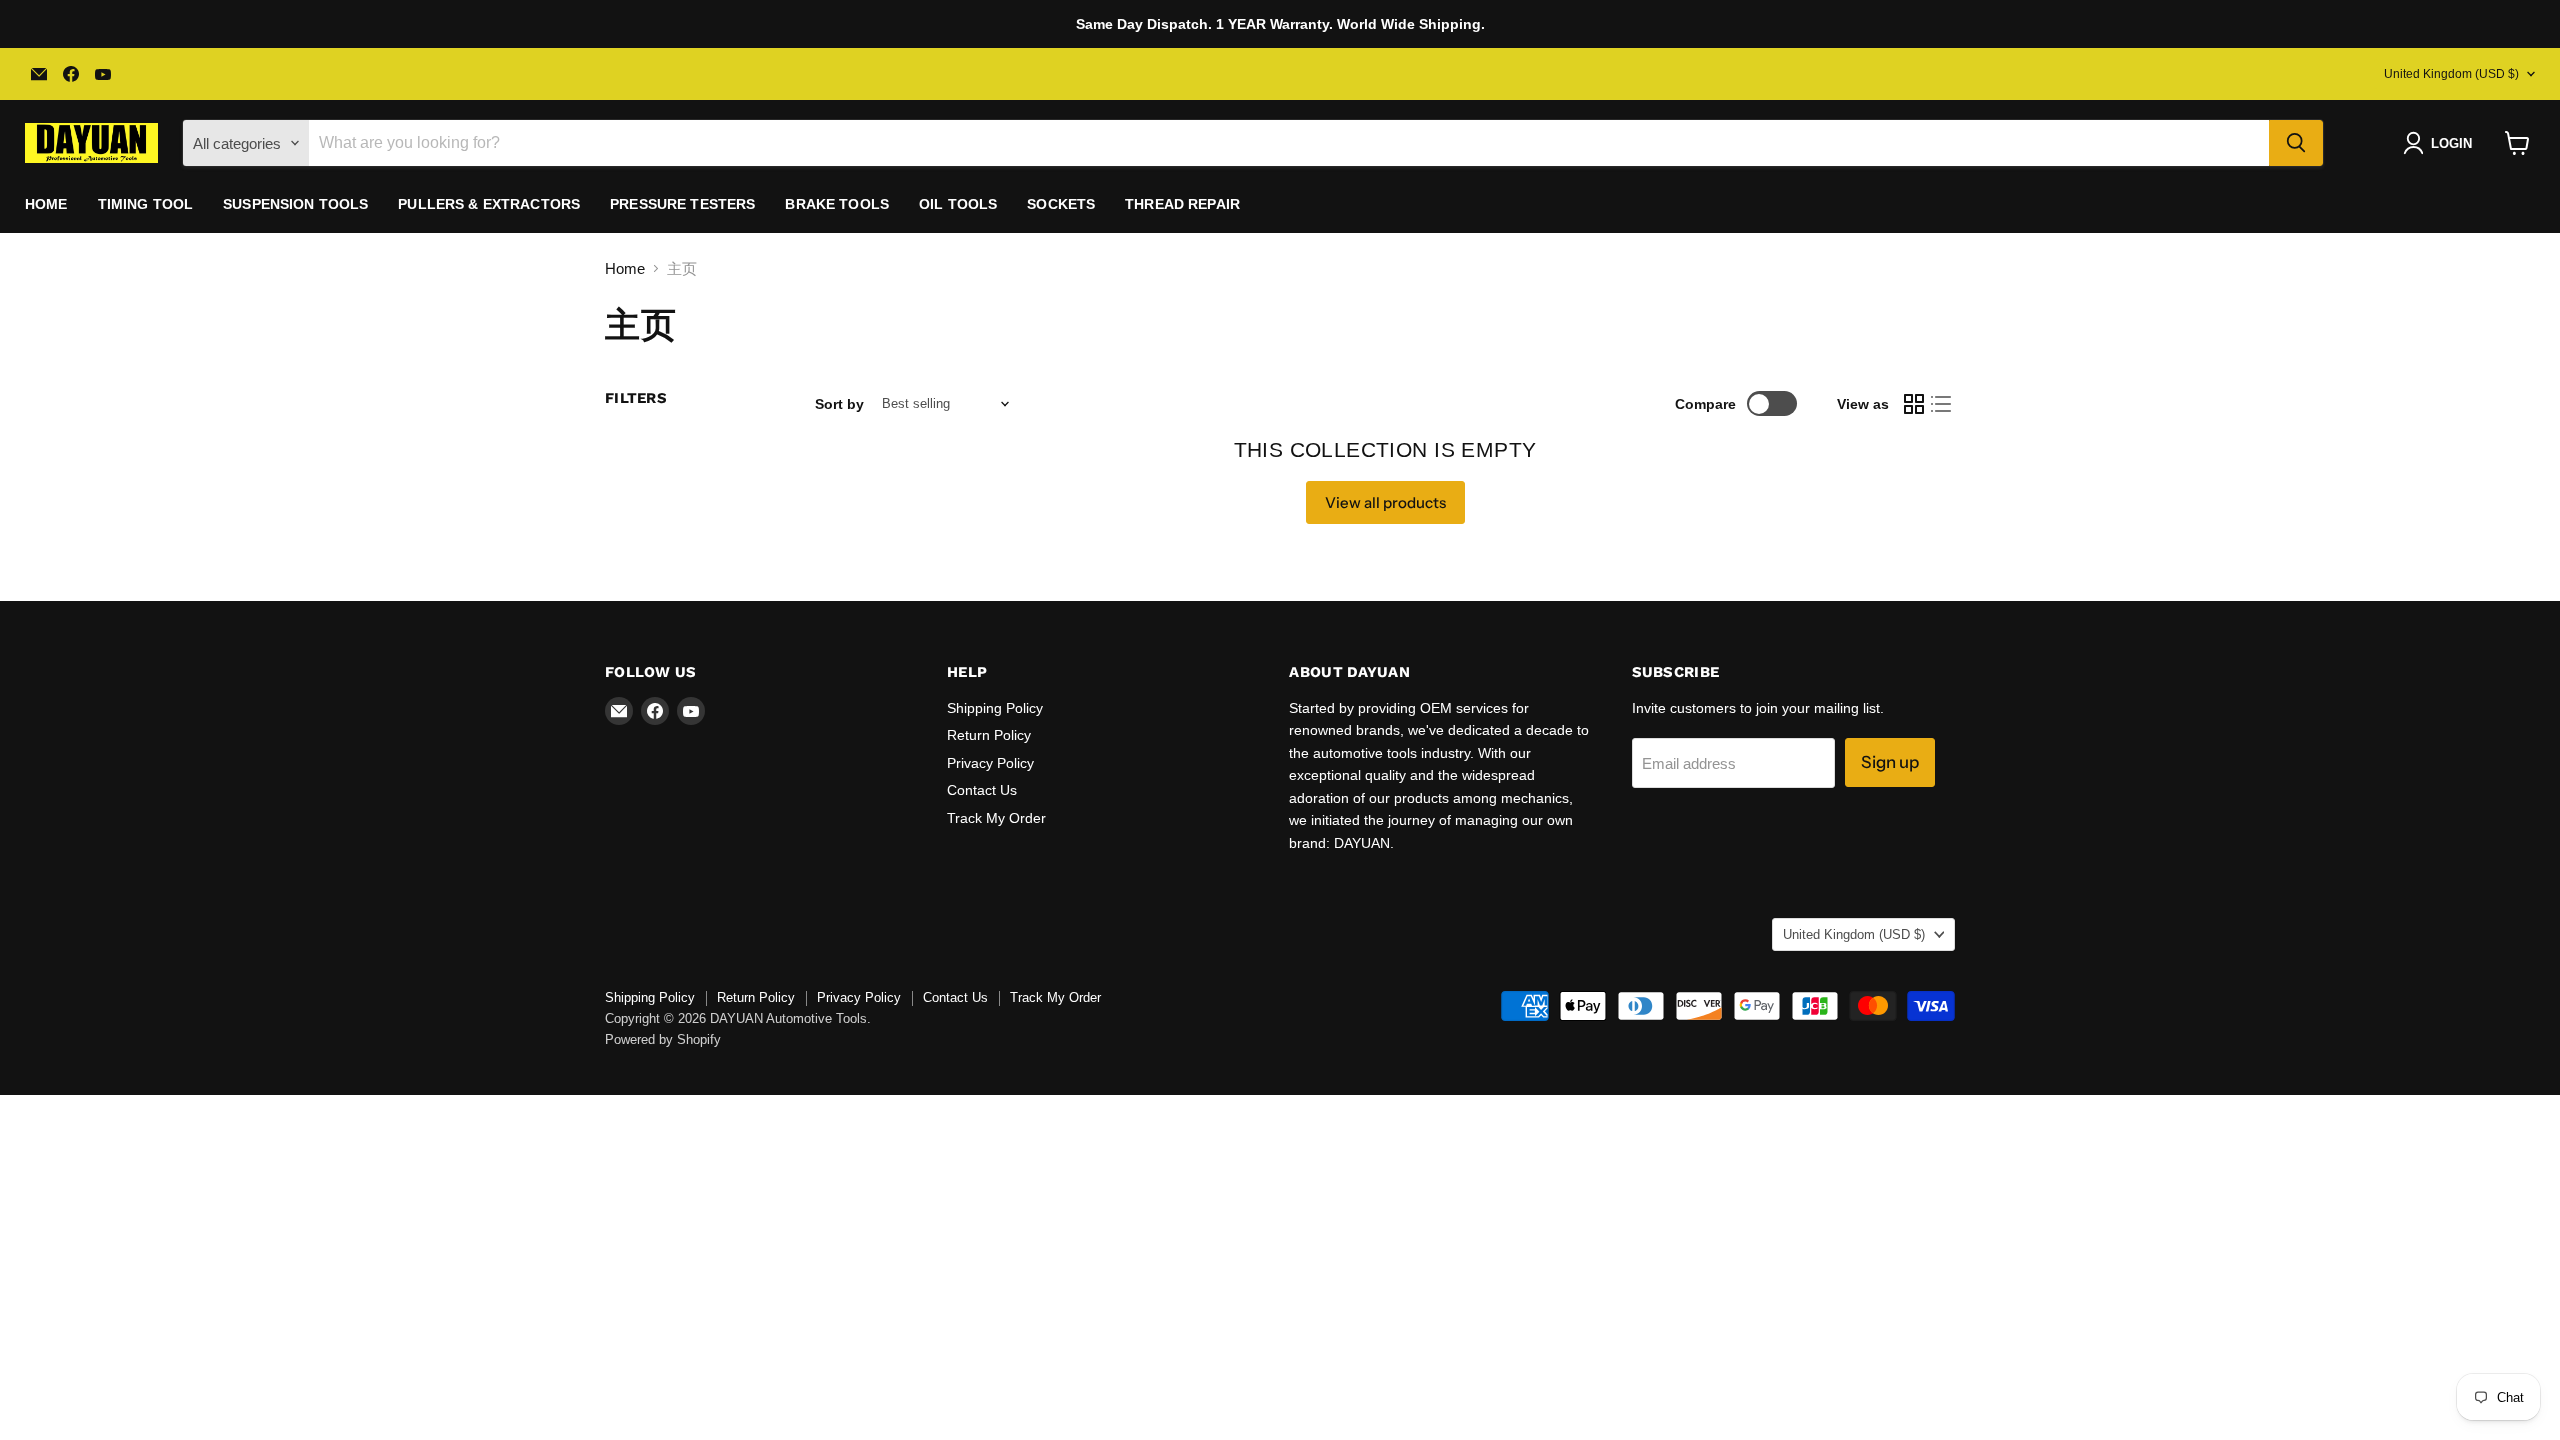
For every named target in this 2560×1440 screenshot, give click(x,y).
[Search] (2296, 143)
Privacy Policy (990, 763)
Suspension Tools (295, 204)
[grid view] (1914, 404)
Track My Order (996, 818)
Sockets (1061, 204)
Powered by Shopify (663, 1039)
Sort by (839, 404)
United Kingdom (2451, 74)
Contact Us (982, 790)
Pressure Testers (682, 204)
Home (46, 204)
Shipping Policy (995, 708)
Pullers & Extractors (489, 204)
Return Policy (989, 735)
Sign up (1890, 762)
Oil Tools (958, 204)
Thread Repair (1182, 204)
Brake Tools (837, 204)
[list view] (1942, 404)
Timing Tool (146, 204)
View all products (1385, 502)
